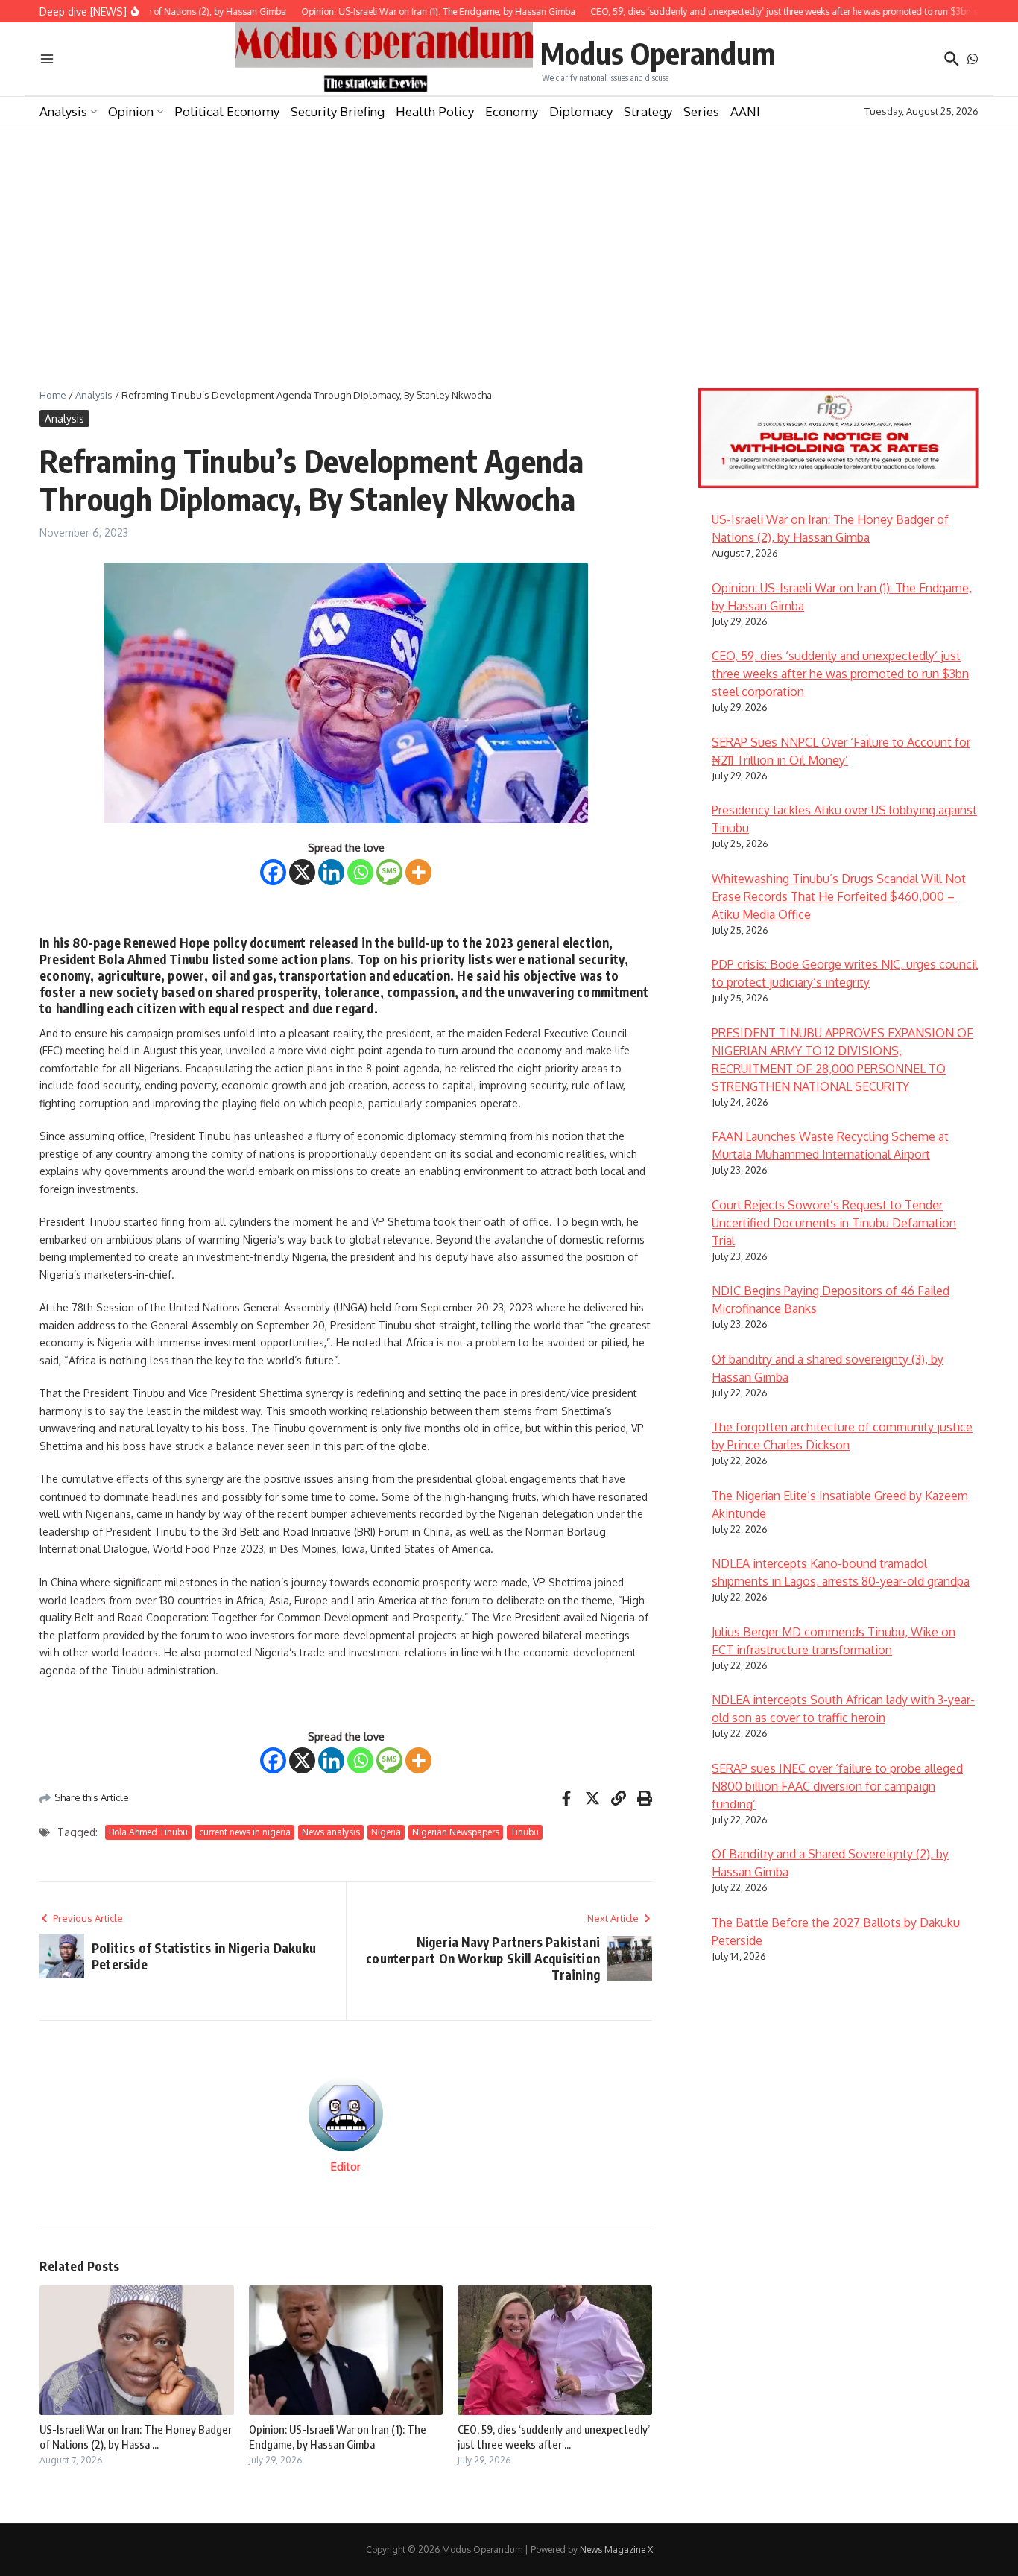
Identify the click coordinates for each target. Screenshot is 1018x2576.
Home (53, 395)
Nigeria (386, 1832)
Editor (346, 2167)
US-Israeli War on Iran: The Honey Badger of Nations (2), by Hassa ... (136, 2437)
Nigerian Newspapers (456, 1832)
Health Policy (435, 111)
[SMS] (389, 872)
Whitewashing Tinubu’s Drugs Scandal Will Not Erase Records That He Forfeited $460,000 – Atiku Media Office (839, 896)
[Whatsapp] (360, 872)
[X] (302, 872)
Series (701, 111)
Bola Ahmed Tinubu (148, 1832)
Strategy (648, 111)
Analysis (63, 111)
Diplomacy (581, 111)
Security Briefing (338, 111)
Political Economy (227, 111)
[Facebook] (273, 872)
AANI (745, 111)
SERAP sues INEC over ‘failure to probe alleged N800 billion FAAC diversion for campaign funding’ (837, 1786)
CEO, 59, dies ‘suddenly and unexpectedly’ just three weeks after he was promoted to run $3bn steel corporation (840, 674)
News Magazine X (616, 2550)
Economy (512, 111)
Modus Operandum (658, 53)
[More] (418, 872)
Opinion (131, 111)
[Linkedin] (331, 872)
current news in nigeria (245, 1832)
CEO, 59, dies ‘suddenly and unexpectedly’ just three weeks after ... (554, 2437)
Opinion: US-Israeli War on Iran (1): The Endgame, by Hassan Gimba (338, 2437)
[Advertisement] (509, 239)
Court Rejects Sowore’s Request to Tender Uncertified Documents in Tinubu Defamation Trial (834, 1223)
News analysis (331, 1832)
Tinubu (525, 1832)
